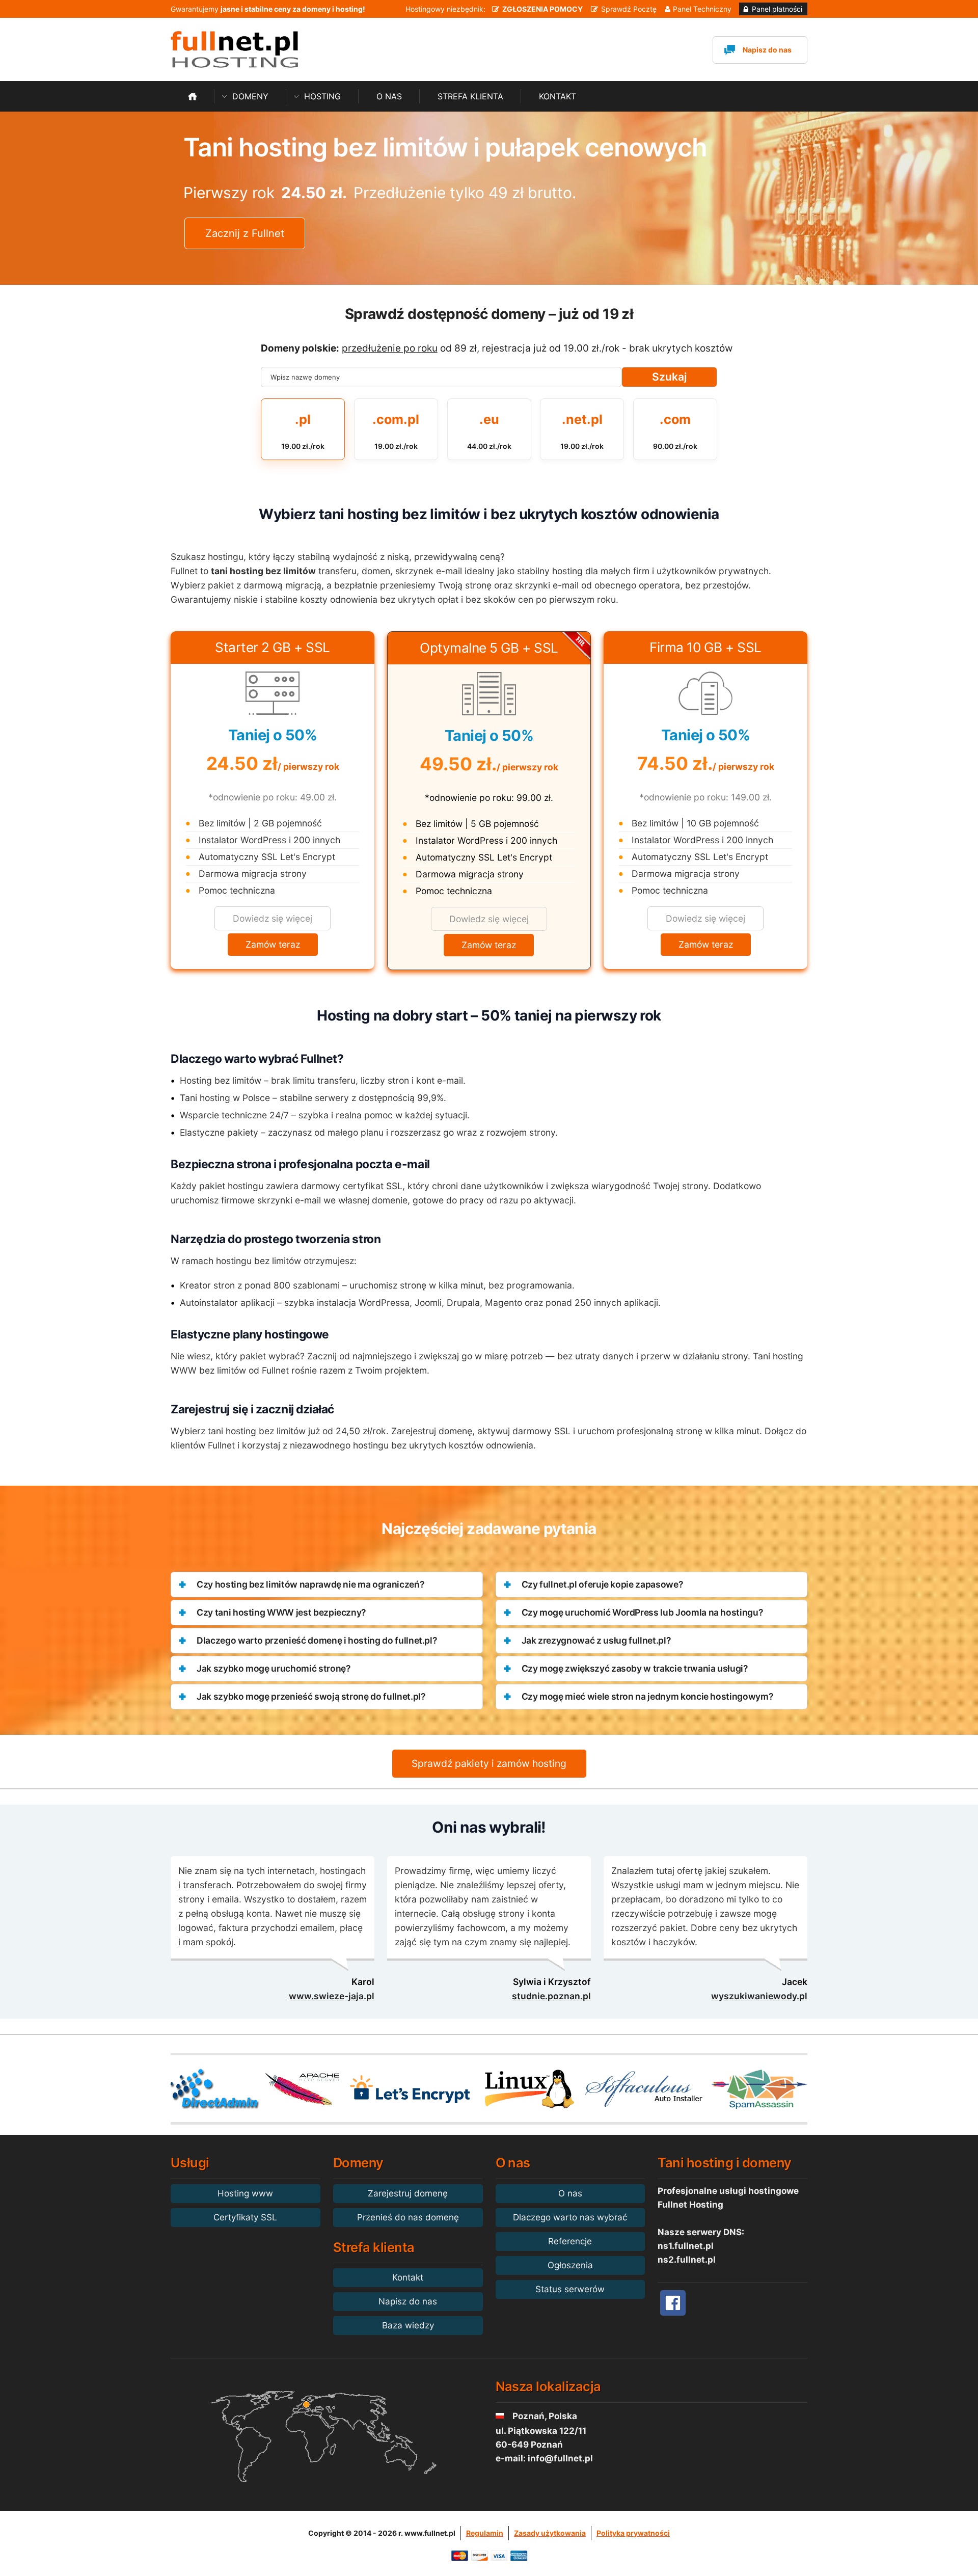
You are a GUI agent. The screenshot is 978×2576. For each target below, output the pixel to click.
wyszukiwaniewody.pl (759, 1996)
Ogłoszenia (570, 2265)
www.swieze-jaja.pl (332, 1996)
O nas (389, 96)
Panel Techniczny (702, 9)
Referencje (570, 2241)
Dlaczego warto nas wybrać (570, 2217)
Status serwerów (570, 2289)
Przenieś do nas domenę (408, 2217)
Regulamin (485, 2533)
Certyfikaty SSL (245, 2217)
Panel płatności (777, 9)
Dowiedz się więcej (273, 918)
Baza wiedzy (408, 2325)
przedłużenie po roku (390, 348)
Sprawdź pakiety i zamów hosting (489, 1763)
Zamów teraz (273, 944)
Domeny (250, 96)
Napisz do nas (767, 50)
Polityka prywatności (633, 2533)
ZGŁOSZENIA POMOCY (542, 9)
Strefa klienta (470, 96)
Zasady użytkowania (550, 2533)
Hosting (322, 96)
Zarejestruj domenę (408, 2193)
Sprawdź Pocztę (629, 9)
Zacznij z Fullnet (245, 233)
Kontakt (558, 96)
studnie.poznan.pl (551, 1996)
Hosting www (245, 2193)
